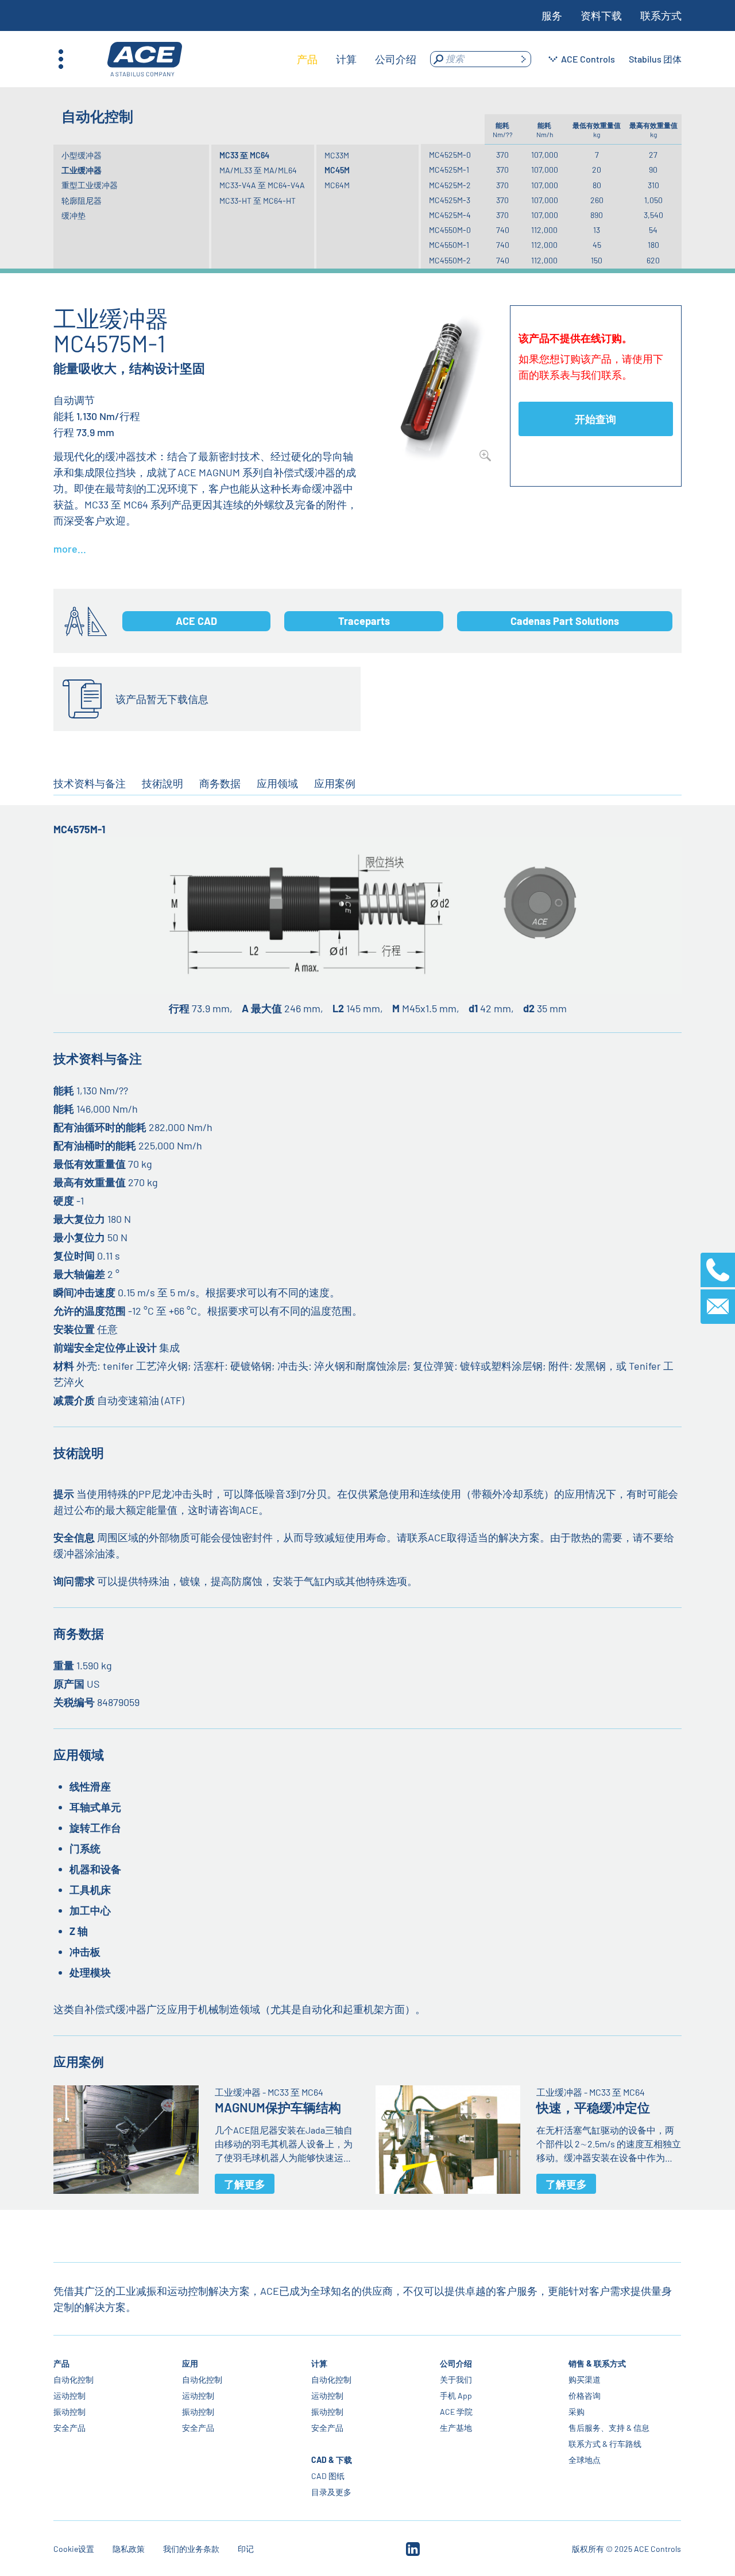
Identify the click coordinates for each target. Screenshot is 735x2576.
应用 (191, 2363)
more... (70, 549)
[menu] (357, 59)
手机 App (456, 2396)
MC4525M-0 (450, 155)
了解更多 (245, 2184)
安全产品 (69, 2428)
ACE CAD (196, 621)
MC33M (337, 155)
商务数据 (220, 783)
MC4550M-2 (450, 260)
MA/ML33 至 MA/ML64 (258, 170)
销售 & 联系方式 (597, 2363)
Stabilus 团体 (655, 59)
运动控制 (69, 2396)
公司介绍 (456, 2363)
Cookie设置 (74, 2549)
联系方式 (661, 15)
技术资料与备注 (90, 783)
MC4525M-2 (450, 185)
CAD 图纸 (328, 2476)
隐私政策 (129, 2549)
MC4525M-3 (450, 200)
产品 (61, 2363)
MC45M (337, 170)
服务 (552, 15)
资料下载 (601, 15)
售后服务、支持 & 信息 (609, 2428)
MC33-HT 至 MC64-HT (258, 201)
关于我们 (456, 2379)
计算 (319, 2363)
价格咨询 (585, 2396)
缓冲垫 (73, 215)
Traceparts (364, 621)
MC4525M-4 (450, 215)
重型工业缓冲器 (90, 185)
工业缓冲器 (82, 170)
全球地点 (585, 2460)
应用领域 (277, 783)
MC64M (337, 185)
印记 (246, 2549)
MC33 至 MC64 (244, 155)
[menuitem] (307, 59)
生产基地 (456, 2428)
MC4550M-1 (449, 245)
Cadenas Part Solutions (565, 621)
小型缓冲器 (82, 155)
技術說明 (163, 783)
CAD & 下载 (332, 2460)
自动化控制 (73, 2379)
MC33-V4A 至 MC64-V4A (262, 185)
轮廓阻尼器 (82, 201)
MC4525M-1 (449, 170)
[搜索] (523, 59)
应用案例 (335, 783)
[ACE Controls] (145, 59)
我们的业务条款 (191, 2549)
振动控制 (69, 2412)
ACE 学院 (456, 2412)
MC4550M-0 (450, 230)
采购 (577, 2412)
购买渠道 (585, 2379)
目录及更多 (331, 2492)
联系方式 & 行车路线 (605, 2444)
